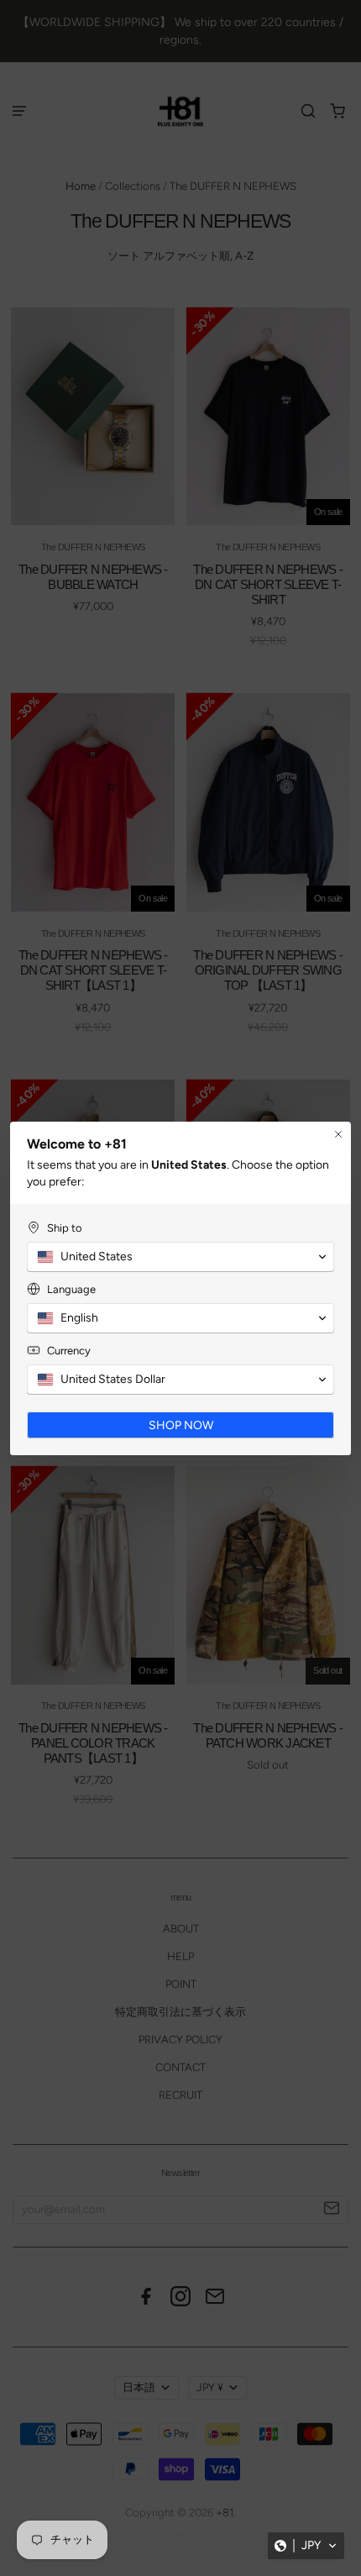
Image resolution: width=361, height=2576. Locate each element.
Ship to (65, 1228)
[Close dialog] (338, 1134)
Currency (69, 1351)
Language (71, 1289)
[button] (306, 2546)
